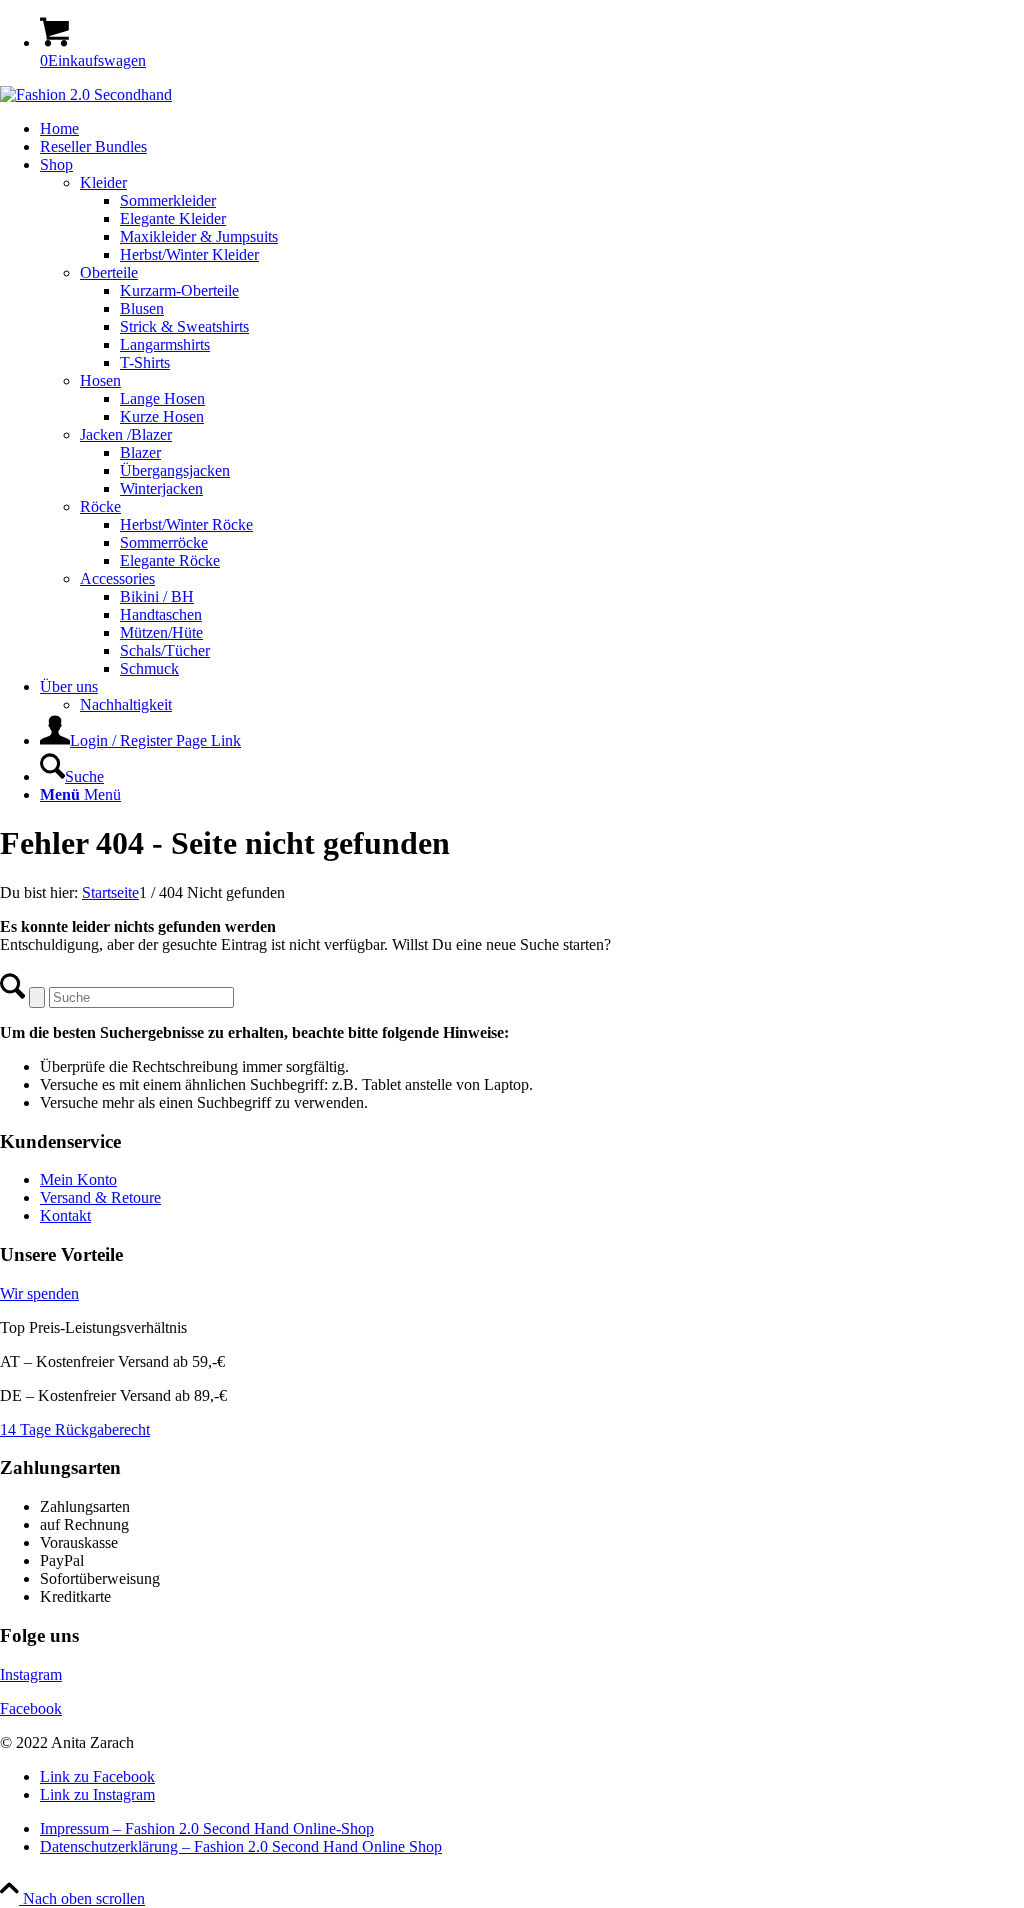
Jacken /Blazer (126, 434)
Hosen (100, 380)
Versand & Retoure (100, 1197)
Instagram (31, 1674)
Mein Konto (78, 1179)
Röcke (100, 506)
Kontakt (65, 1215)
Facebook (31, 1708)
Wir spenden (39, 1293)
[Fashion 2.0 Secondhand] (86, 94)
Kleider (103, 182)
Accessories (117, 578)
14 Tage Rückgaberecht (75, 1429)
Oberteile (109, 272)
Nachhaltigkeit (126, 704)
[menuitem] (532, 129)
